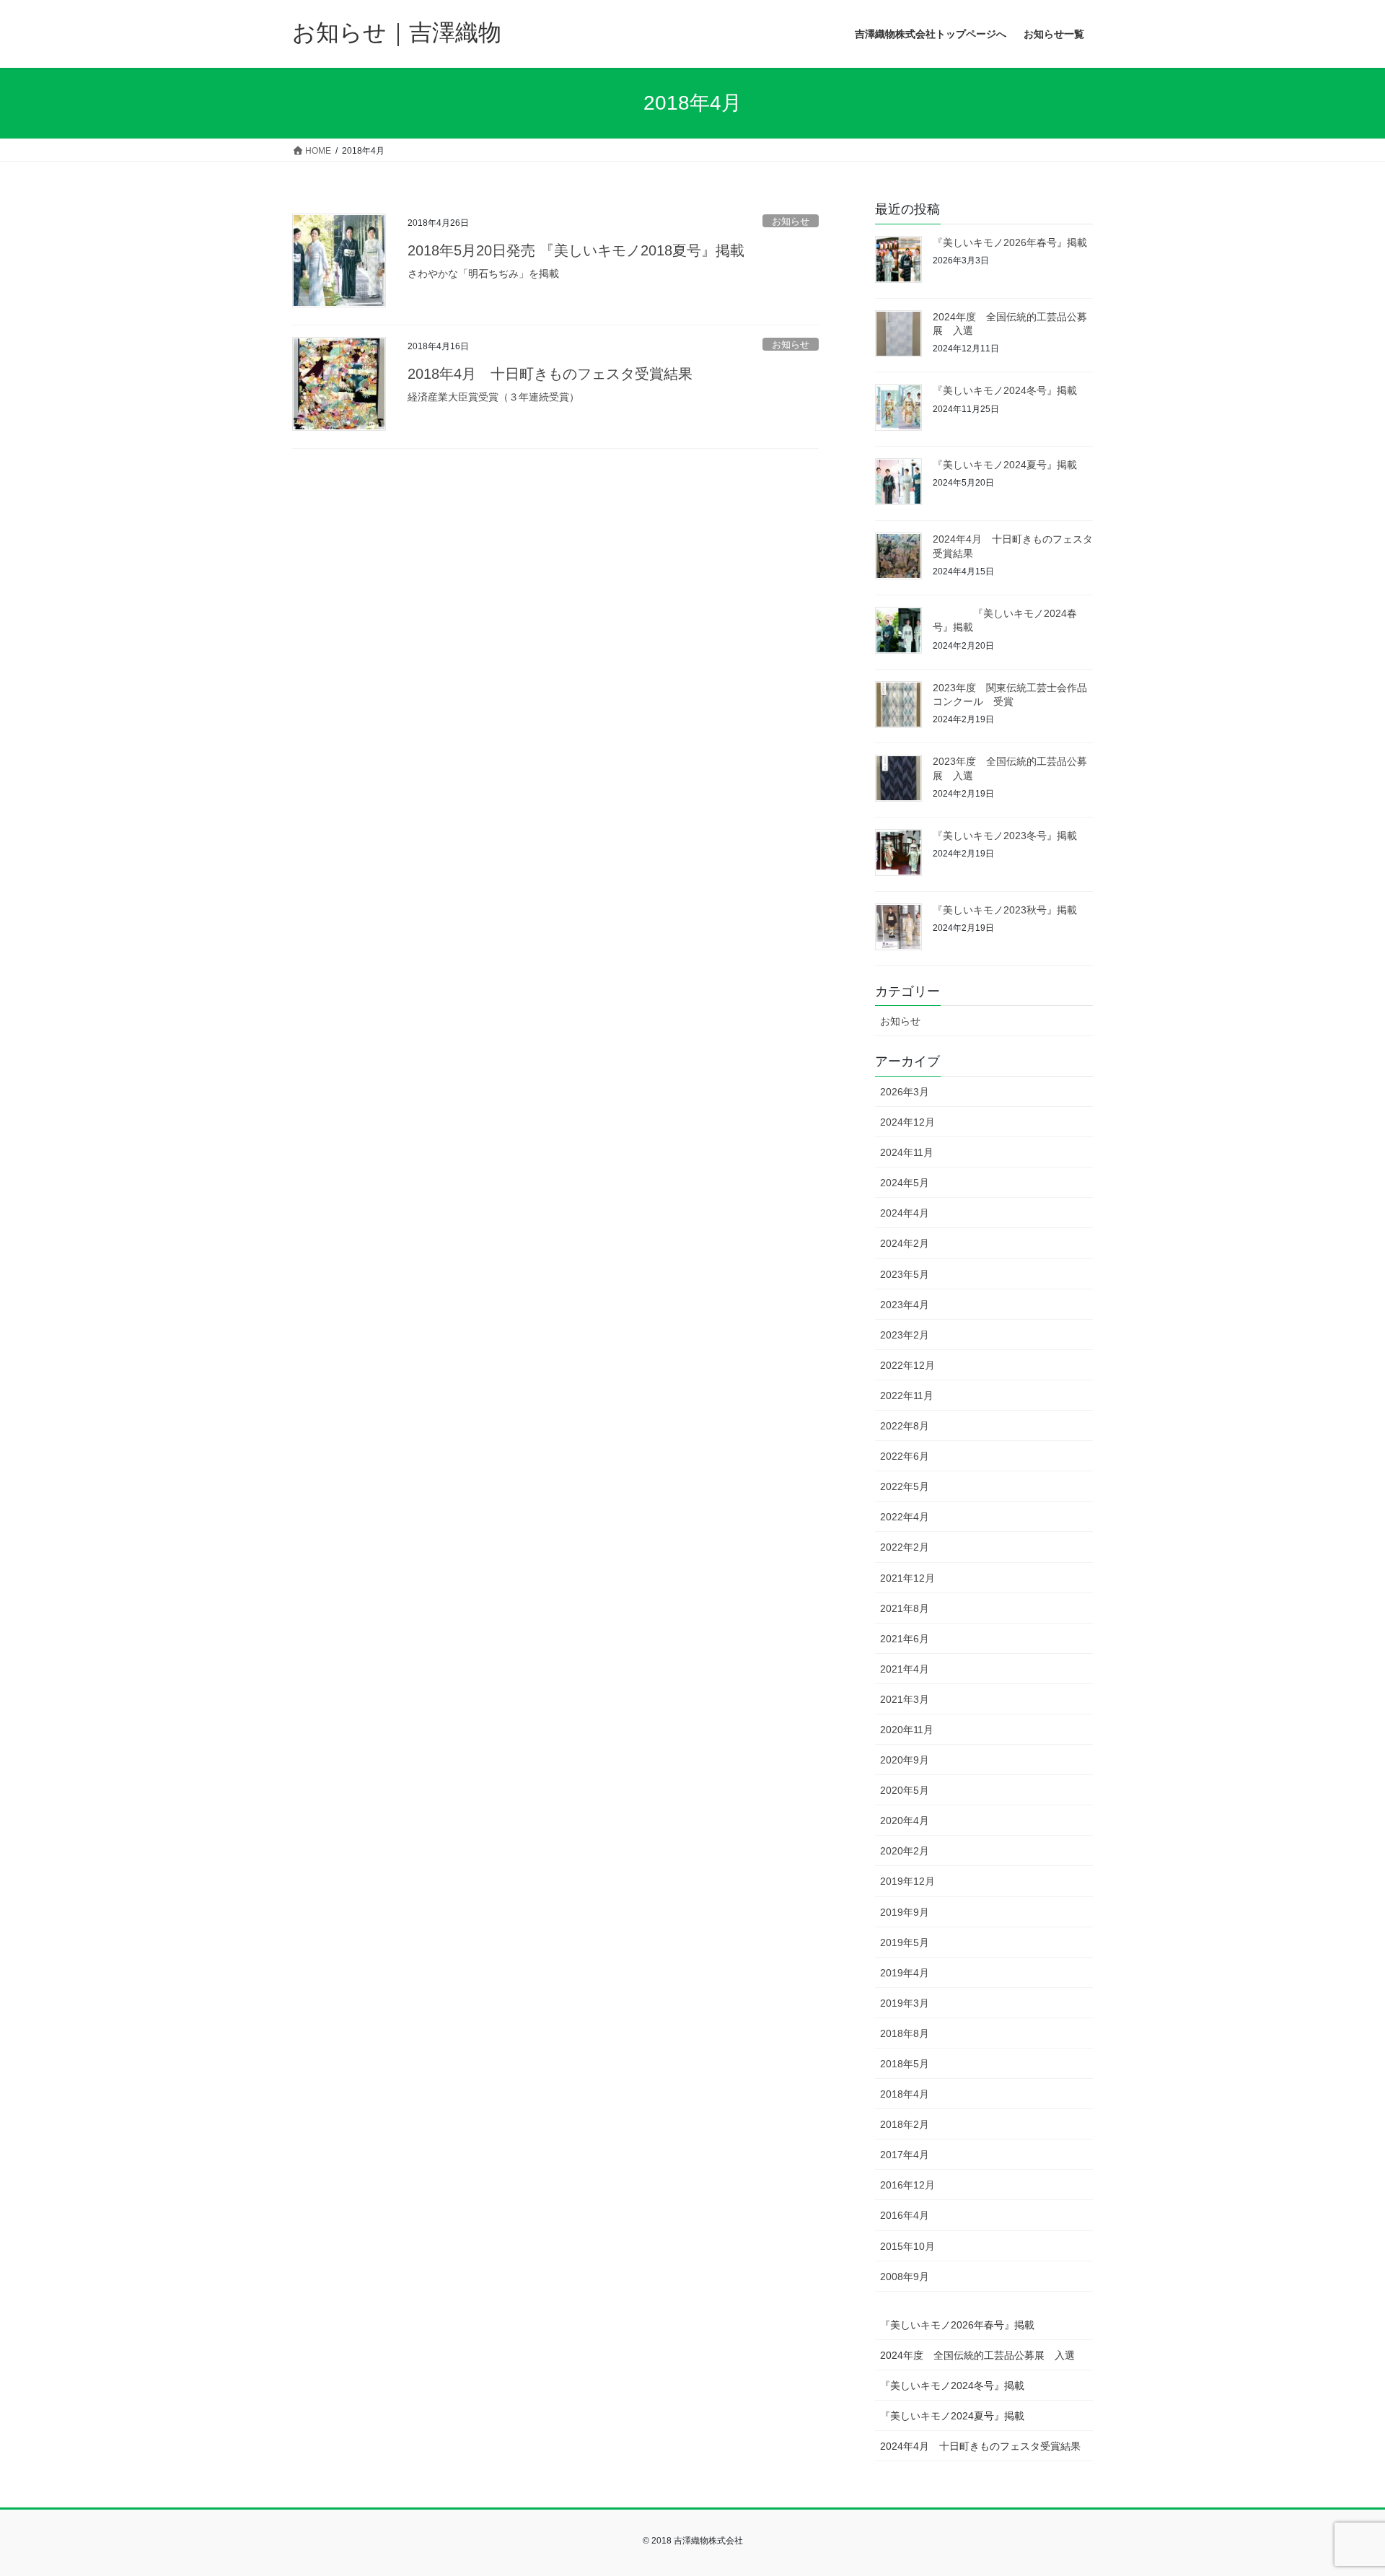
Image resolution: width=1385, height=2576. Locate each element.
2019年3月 (905, 2003)
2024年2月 (905, 1243)
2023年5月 (905, 1274)
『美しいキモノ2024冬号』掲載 (1005, 390)
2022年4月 (905, 1517)
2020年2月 (905, 1851)
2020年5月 (905, 1790)
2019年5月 (905, 1942)
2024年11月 (907, 1152)
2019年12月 (907, 1881)
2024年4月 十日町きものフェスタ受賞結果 (980, 2446)
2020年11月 (907, 1730)
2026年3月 (905, 1092)
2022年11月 (907, 1396)
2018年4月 (905, 2094)
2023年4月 (905, 1305)
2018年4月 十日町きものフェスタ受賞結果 (550, 374)
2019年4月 (905, 1973)
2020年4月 (905, 1821)
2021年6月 (905, 1639)
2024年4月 (905, 1213)
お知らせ (791, 221)
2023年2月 (905, 1335)
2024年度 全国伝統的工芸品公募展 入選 (977, 2355)
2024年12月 (907, 1122)
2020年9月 (905, 1760)
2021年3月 (905, 1699)
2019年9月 (905, 1912)
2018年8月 (905, 2033)
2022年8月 (905, 1426)
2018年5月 (905, 2064)
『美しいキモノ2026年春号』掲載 (1010, 242)
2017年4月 (905, 2155)
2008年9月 (905, 2277)
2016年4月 (905, 2215)
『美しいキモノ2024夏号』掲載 (1005, 465)
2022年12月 (907, 1365)
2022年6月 (905, 1456)
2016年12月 (907, 2185)
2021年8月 (905, 1608)
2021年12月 (907, 1578)
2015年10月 (907, 2246)
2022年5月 (905, 1486)
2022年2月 (905, 1547)
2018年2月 (905, 2124)
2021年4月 (905, 1669)
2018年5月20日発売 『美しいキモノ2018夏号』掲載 (576, 250)
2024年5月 (905, 1183)
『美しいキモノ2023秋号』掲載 (1005, 910)
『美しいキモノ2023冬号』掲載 (1005, 836)
